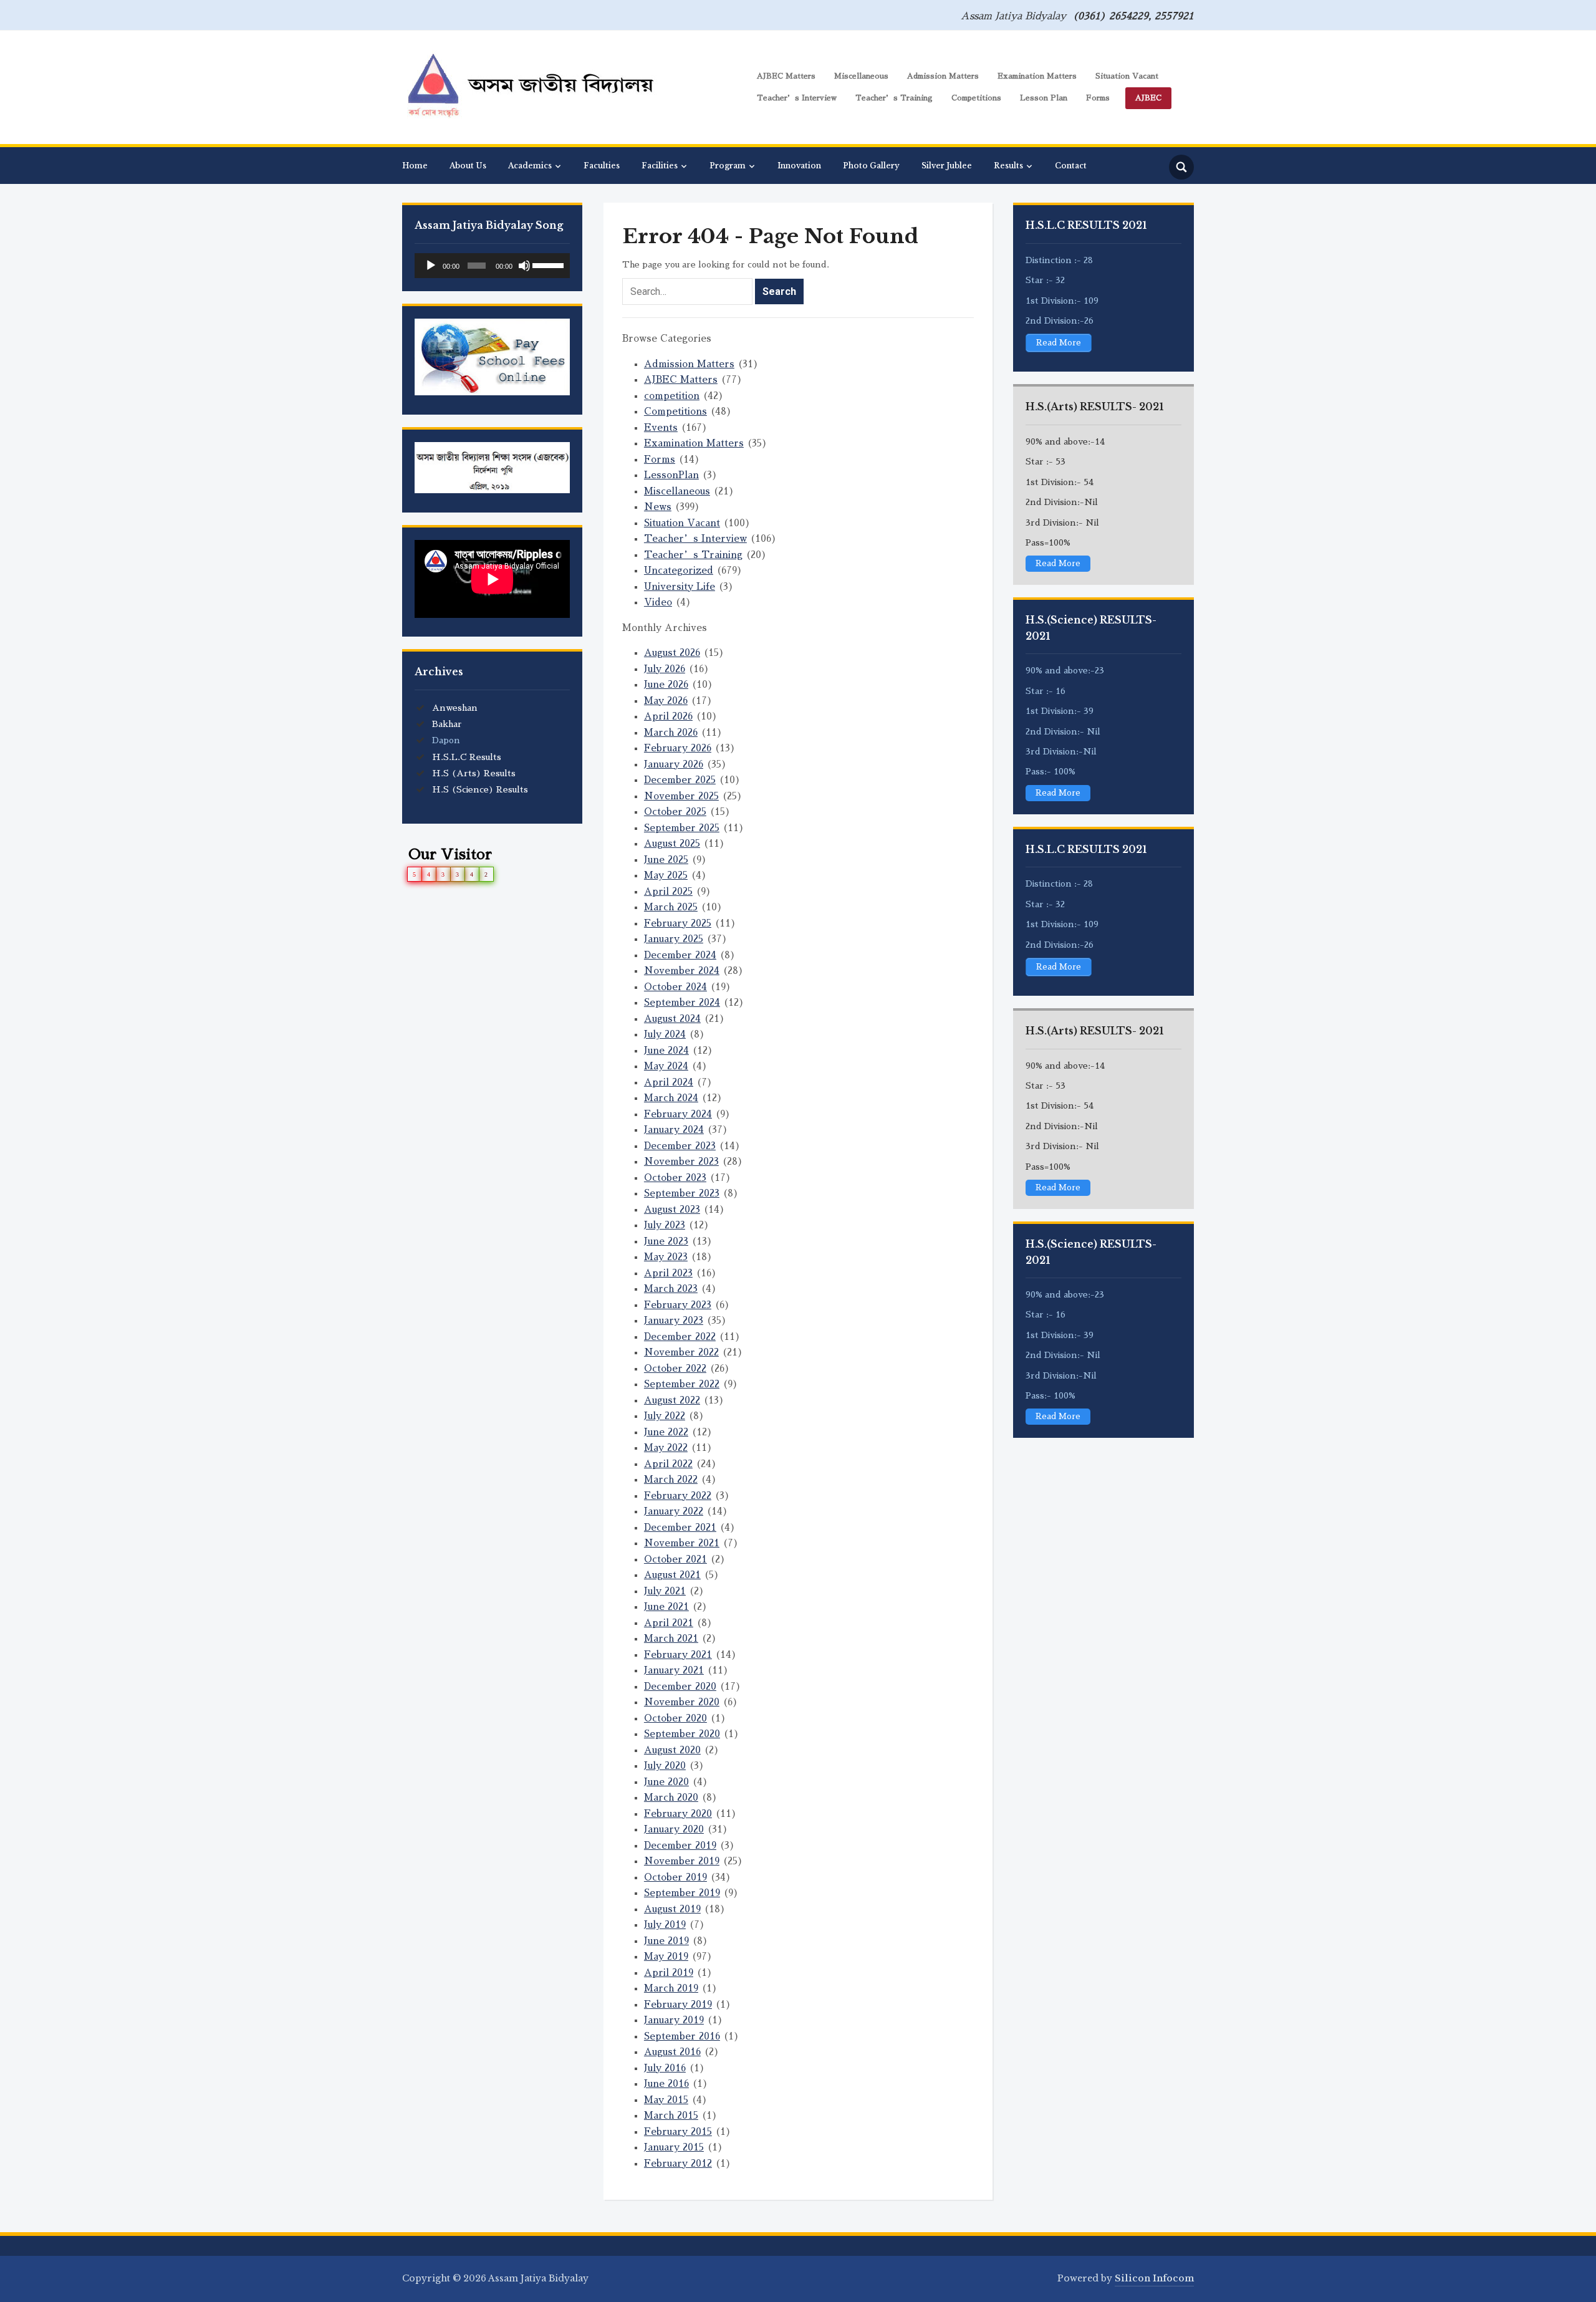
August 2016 (672, 2052)
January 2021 (674, 1670)
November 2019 (682, 1861)
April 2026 (668, 716)
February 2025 (678, 923)
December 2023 (680, 1146)
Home (415, 166)
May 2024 (666, 1066)
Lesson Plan (1044, 98)
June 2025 (666, 860)
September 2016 (682, 2036)
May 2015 (666, 2100)
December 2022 (680, 1336)
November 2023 (681, 1161)
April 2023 (668, 1273)
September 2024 (682, 1002)
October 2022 (675, 1368)
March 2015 (671, 2115)
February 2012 (678, 2163)
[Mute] (524, 266)
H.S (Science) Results (480, 789)
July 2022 (665, 1416)
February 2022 (678, 1495)
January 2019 (674, 2020)
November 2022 (681, 1352)
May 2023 (666, 1257)
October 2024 (675, 987)
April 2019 (669, 1972)
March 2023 (671, 1288)
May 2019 (666, 1956)
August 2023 (672, 1209)
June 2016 (666, 2083)
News (658, 507)
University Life (680, 586)
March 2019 (671, 1988)
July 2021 (665, 1591)
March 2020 (671, 1797)
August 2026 (672, 653)
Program (728, 166)
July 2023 (665, 1225)
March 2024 (671, 1098)
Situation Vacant (1127, 76)
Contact (1071, 166)
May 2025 (666, 875)
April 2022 (668, 1464)
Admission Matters (943, 76)
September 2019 (682, 1893)
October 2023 (675, 1177)
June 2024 (666, 1050)
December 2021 (680, 1527)
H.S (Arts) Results (474, 773)
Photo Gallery (871, 166)
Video (658, 602)
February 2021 (678, 1654)
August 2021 (672, 1575)
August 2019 (672, 1909)
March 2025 (671, 907)
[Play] (431, 266)
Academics (530, 166)
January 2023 (674, 1320)
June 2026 (666, 684)
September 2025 (682, 828)
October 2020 (675, 1718)
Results (1008, 166)
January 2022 (674, 1511)
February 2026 (678, 748)
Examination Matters (1037, 76)
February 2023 (678, 1305)
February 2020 (678, 1813)
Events (661, 427)
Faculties (602, 166)
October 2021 (675, 1559)
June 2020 (666, 1782)
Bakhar (447, 724)
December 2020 (680, 1686)
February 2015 (678, 2131)
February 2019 (678, 2004)
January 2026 (674, 764)
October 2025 (675, 811)
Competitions (976, 98)
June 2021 (666, 1606)
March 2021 (671, 1638)
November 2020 (682, 1702)
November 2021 (682, 1543)
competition (672, 396)
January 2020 (674, 1829)
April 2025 (668, 891)
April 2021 (669, 1623)
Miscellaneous (861, 76)
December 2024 (680, 955)
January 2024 (674, 1129)
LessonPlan (671, 475)
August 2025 (672, 843)
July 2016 (665, 2068)
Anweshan (455, 708)
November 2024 (682, 970)
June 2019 (666, 1941)
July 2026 (665, 669)
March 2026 (671, 732)
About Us (468, 166)
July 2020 (665, 1765)
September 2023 (682, 1193)
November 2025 (681, 796)
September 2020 (682, 1734)
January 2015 (674, 2147)
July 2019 (665, 1924)
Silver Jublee (947, 166)
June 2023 (666, 1241)
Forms (1098, 98)
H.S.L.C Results (467, 757)
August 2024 (672, 1019)
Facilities (660, 166)
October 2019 (675, 1877)
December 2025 (680, 780)
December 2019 (680, 1845)
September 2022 (682, 1384)
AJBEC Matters (786, 76)
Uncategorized (679, 570)
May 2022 (666, 1447)
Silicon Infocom (1154, 2278)
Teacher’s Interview (797, 98)
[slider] (548, 264)
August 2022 (672, 1400)
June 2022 (666, 1432)
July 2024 (665, 1034)
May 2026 (666, 701)
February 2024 (678, 1114)
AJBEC (1148, 98)
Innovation (799, 166)
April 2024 (669, 1082)
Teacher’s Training (894, 98)
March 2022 (671, 1479)
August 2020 (672, 1750)
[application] (492, 266)
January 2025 (674, 939)
